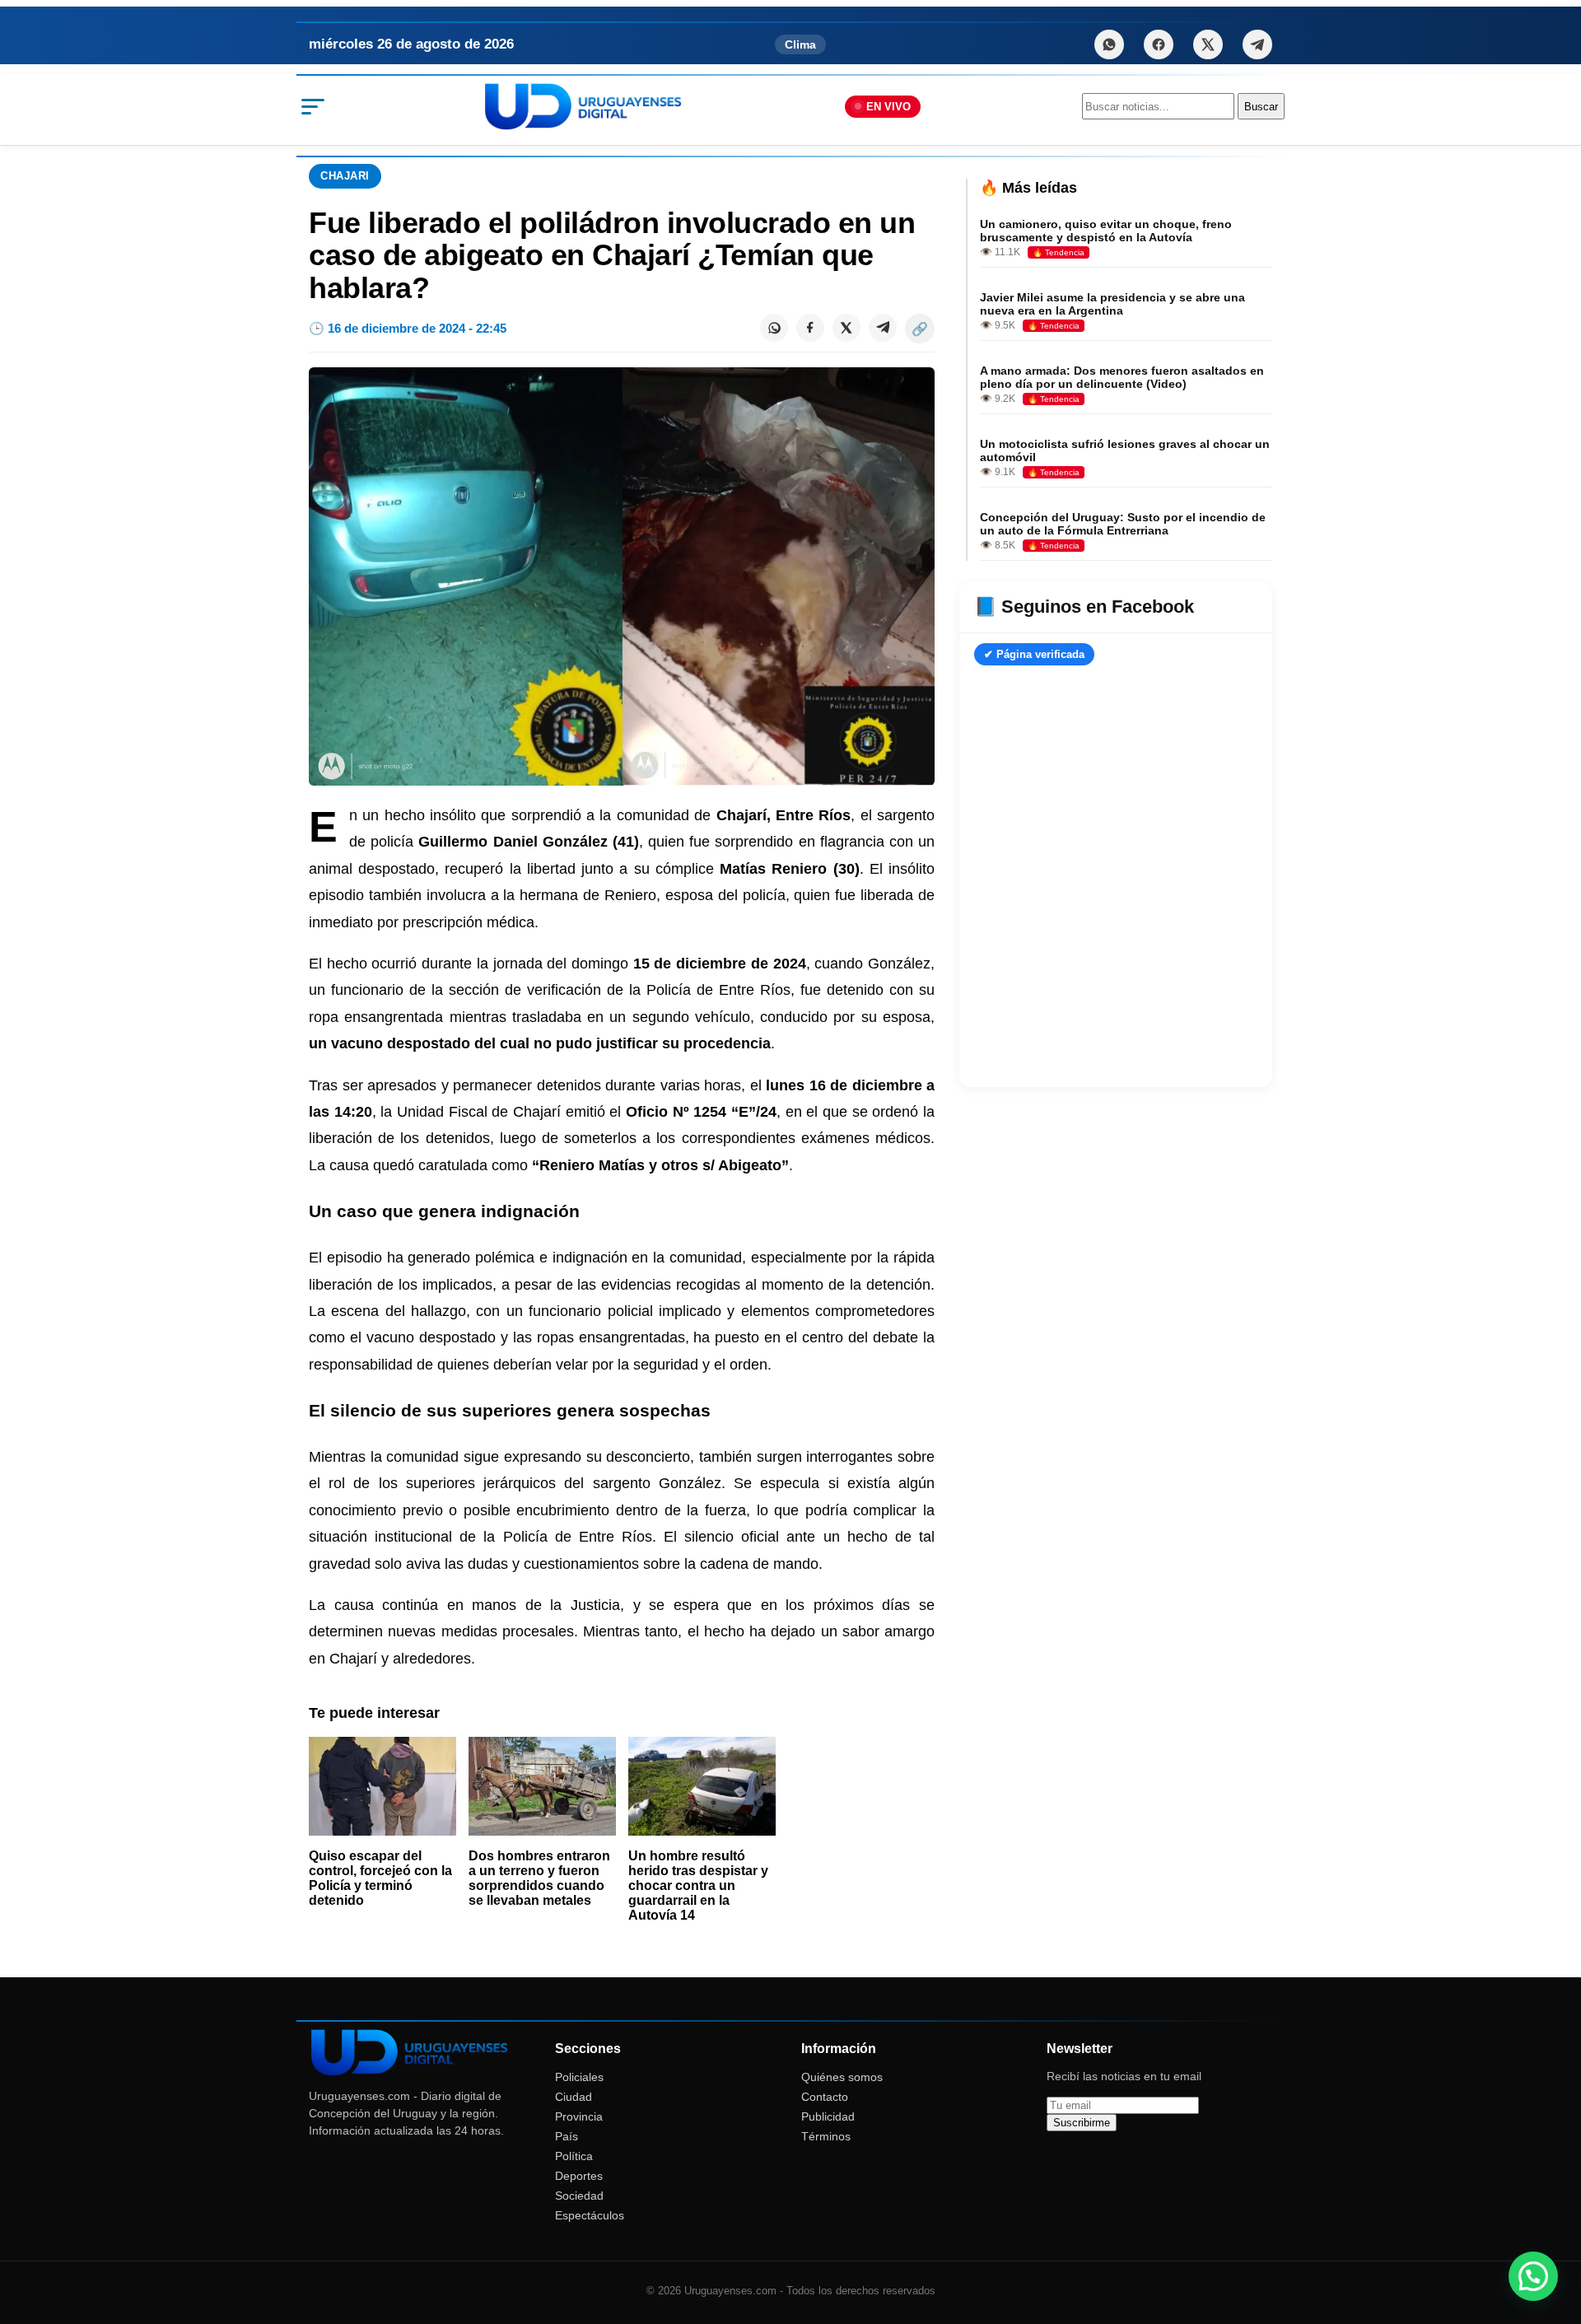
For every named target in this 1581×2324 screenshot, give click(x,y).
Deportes (579, 2176)
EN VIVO (888, 107)
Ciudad (574, 2097)
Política (574, 2156)
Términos (826, 2136)
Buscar (1261, 107)
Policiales (579, 2077)
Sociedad (579, 2196)
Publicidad (828, 2116)
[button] (1533, 2276)
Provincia (579, 2116)
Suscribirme (1082, 2123)
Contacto (825, 2097)
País (567, 2136)
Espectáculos (590, 2215)
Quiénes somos (842, 2077)
